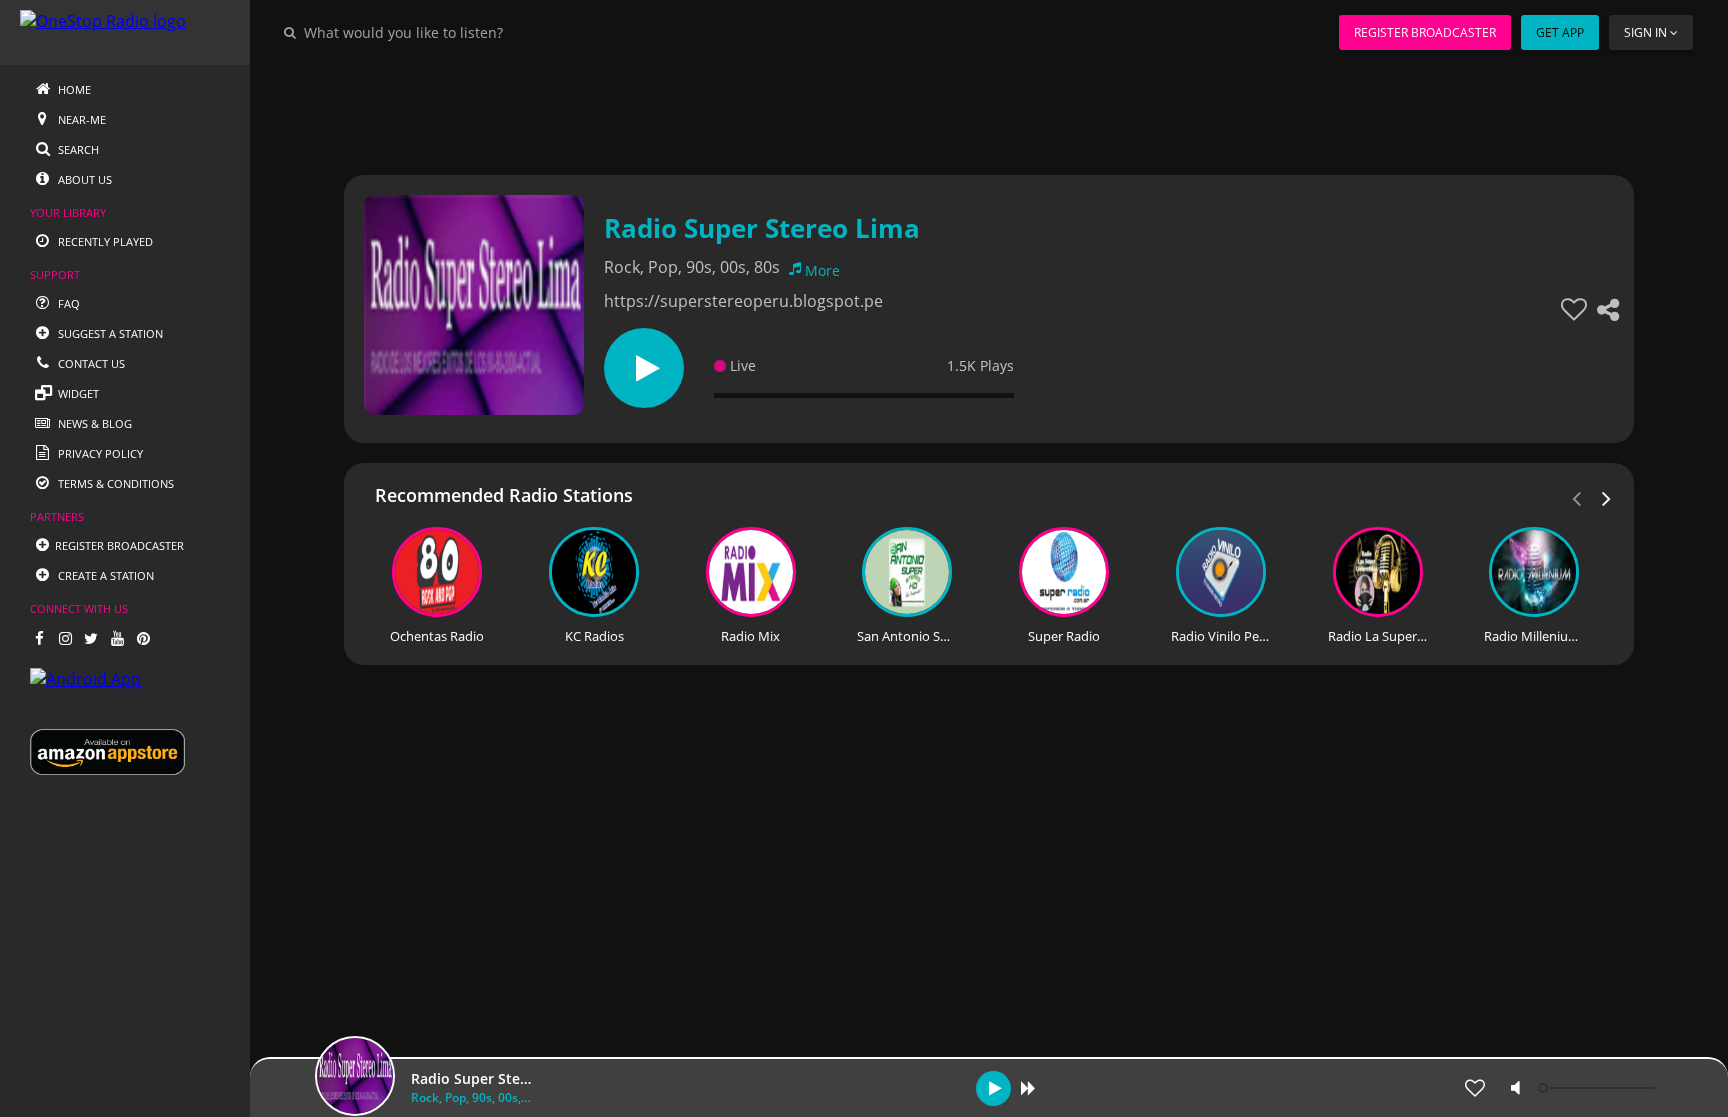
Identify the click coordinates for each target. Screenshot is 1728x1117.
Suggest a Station (109, 333)
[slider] (1599, 1088)
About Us (83, 179)
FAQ (67, 303)
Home (73, 89)
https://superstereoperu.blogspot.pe (743, 301)
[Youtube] (117, 638)
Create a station (104, 575)
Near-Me (80, 119)
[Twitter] (91, 638)
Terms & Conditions (114, 483)
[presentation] (1607, 497)
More (822, 270)
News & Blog (93, 423)
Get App (1560, 32)
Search (77, 149)
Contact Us (90, 363)
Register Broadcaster (1425, 32)
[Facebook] (39, 638)
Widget (77, 393)
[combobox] (464, 32)
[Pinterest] (143, 638)
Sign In (1645, 32)
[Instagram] (65, 638)
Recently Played (104, 241)
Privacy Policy (99, 453)
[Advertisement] (934, 110)
